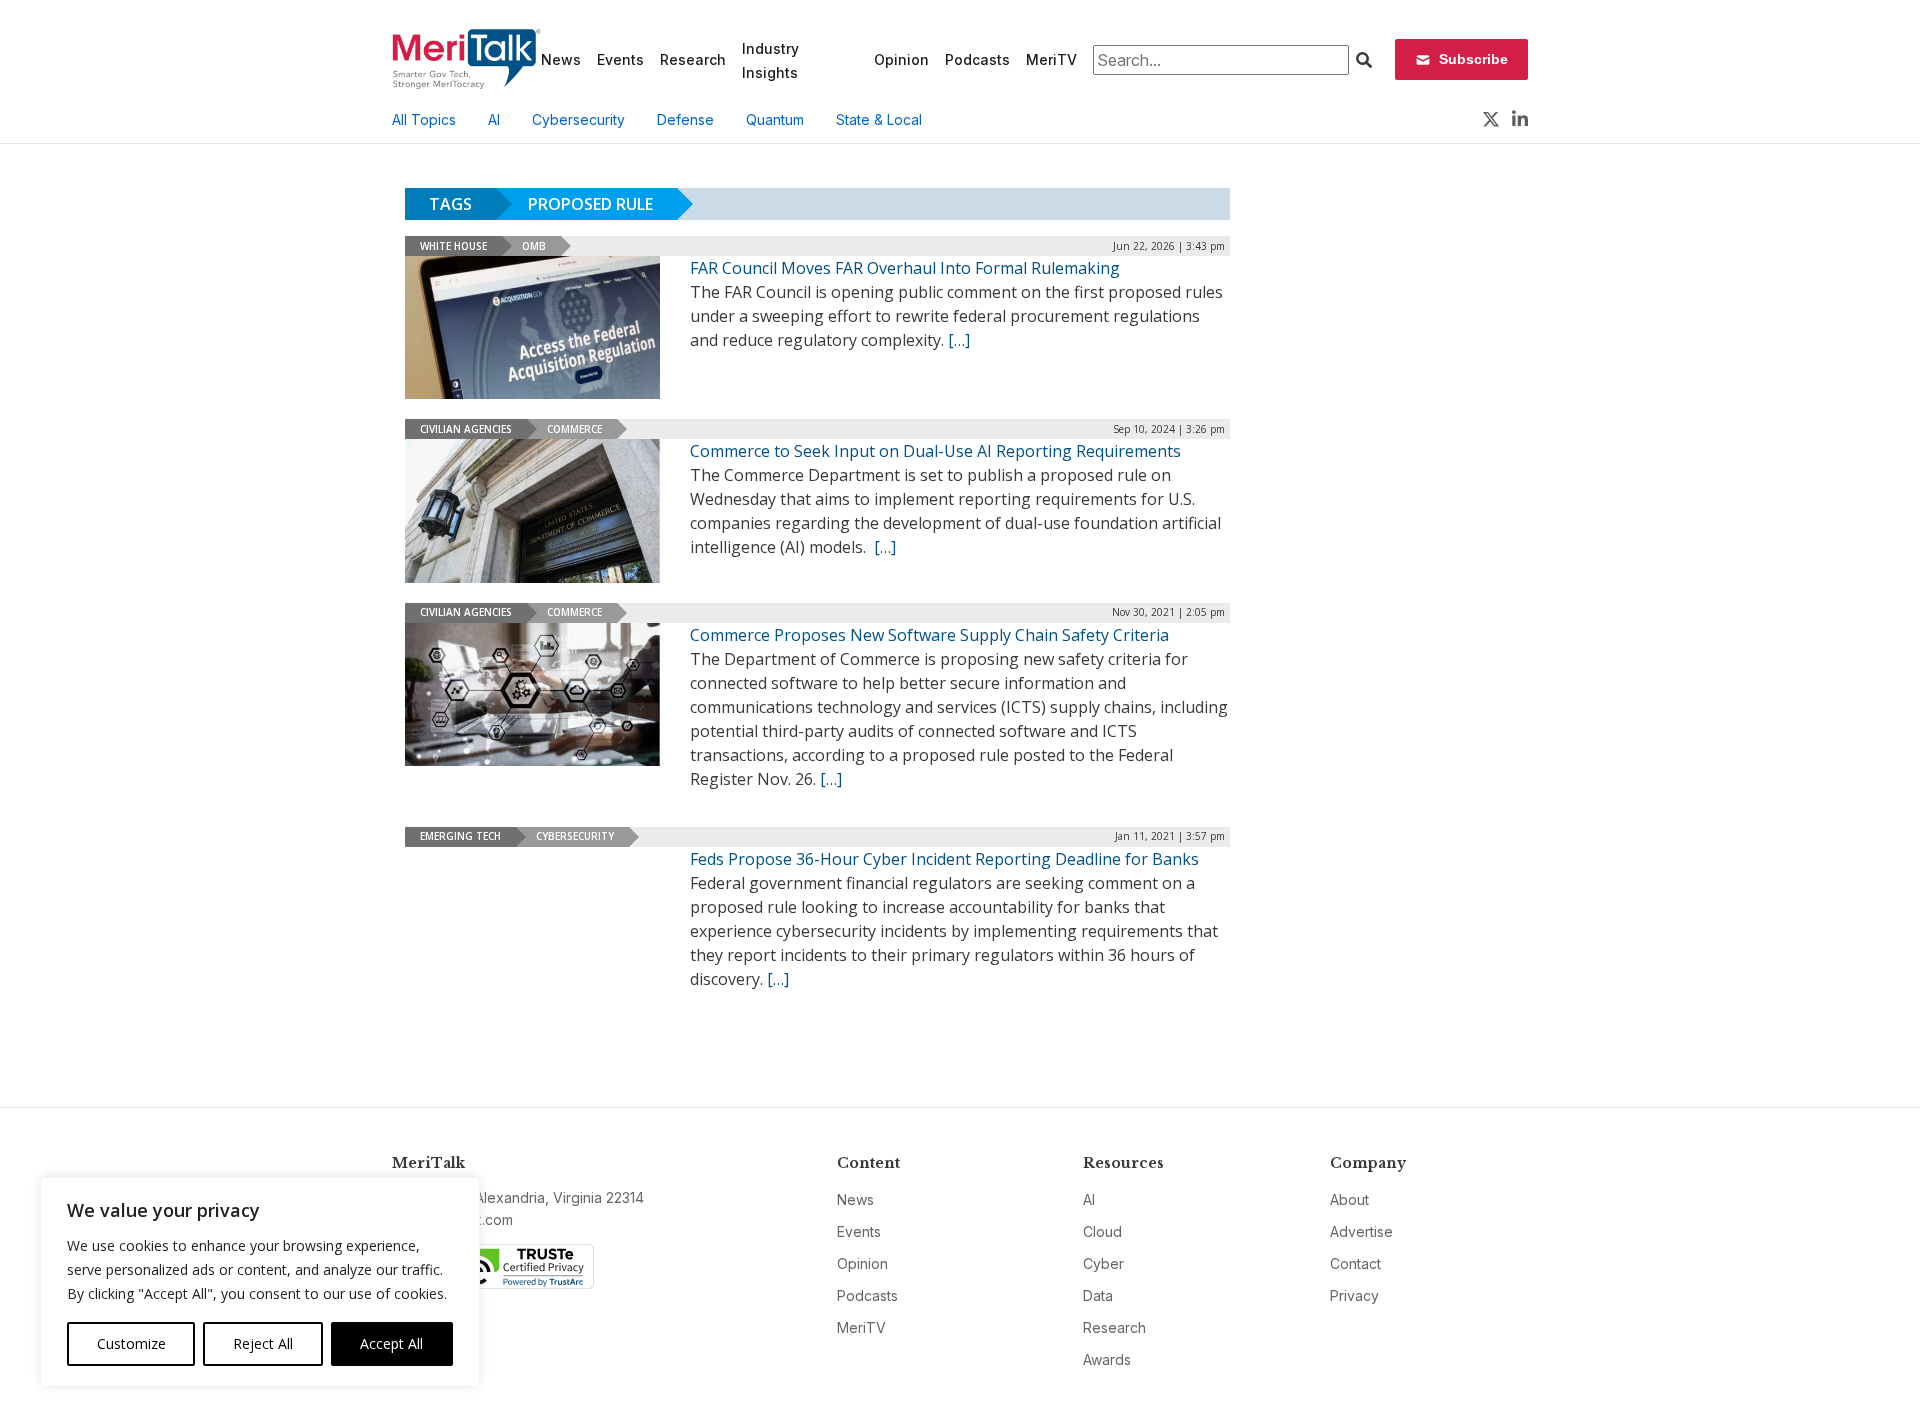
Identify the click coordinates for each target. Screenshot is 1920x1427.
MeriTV (1051, 59)
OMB (534, 246)
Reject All (263, 1343)
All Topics (424, 119)
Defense (685, 119)
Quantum (775, 119)
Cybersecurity (578, 119)
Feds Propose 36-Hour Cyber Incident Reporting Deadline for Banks (944, 859)
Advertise (1361, 1231)
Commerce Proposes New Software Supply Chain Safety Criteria (929, 635)
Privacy (1354, 1295)
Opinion (901, 59)
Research (693, 59)
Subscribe (1473, 59)
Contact (1355, 1263)
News (561, 59)
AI (494, 119)
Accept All (391, 1343)
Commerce (574, 429)
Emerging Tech (460, 836)
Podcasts (977, 59)
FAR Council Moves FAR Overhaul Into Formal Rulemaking (905, 268)
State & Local (879, 119)
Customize (131, 1343)
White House (453, 246)
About (1349, 1199)
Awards (1107, 1359)
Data (1098, 1295)
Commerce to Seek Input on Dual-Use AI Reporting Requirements (935, 451)
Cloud (1102, 1231)
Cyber (1103, 1263)
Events (620, 59)
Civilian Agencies (466, 429)
